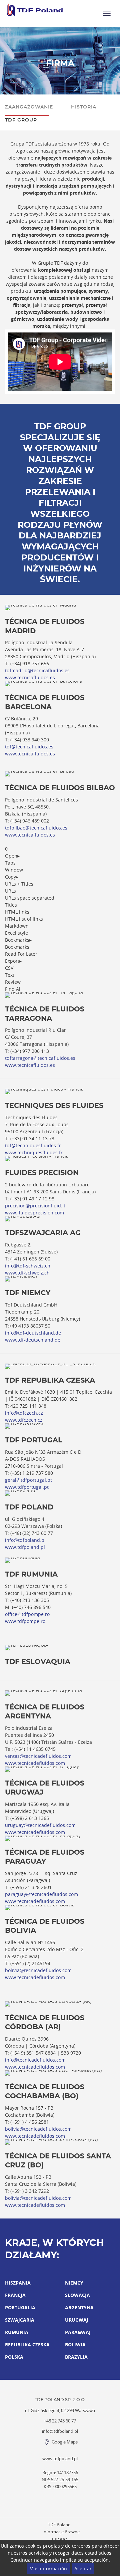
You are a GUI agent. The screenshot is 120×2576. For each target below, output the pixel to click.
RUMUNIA (17, 2332)
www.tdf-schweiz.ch (27, 1273)
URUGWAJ (77, 2320)
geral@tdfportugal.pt (28, 1480)
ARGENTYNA (79, 2307)
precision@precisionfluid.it (35, 1206)
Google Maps (65, 2442)
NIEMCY (74, 2283)
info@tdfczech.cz (24, 1413)
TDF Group (21, 120)
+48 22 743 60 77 (60, 2421)
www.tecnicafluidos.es (30, 677)
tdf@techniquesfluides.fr (33, 1145)
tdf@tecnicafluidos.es (29, 747)
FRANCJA (15, 2295)
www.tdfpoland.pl (25, 1547)
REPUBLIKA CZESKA (27, 2345)
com (67, 1756)
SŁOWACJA (77, 2295)
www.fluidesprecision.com (34, 1213)
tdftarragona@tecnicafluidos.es (40, 1058)
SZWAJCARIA (20, 2320)
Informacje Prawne (61, 2532)
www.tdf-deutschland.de (33, 1340)
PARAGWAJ (78, 2332)
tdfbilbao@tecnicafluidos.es (36, 828)
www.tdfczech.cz (24, 1420)
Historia (84, 107)
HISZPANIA (18, 2283)
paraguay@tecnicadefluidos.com (41, 1894)
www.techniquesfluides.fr (34, 1152)
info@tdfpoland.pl (25, 1540)
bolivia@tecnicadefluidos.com (38, 1970)
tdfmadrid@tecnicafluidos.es (37, 670)
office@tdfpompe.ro (27, 1614)
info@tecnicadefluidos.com (35, 2060)
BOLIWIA (75, 2345)
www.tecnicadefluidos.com (35, 1763)
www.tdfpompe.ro (25, 1621)
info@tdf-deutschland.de (33, 1333)
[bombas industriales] (35, 10)
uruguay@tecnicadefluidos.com (40, 1825)
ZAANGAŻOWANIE (29, 107)
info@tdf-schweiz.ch (28, 1266)
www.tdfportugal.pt (27, 1487)
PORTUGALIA (20, 2307)
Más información (48, 2568)
